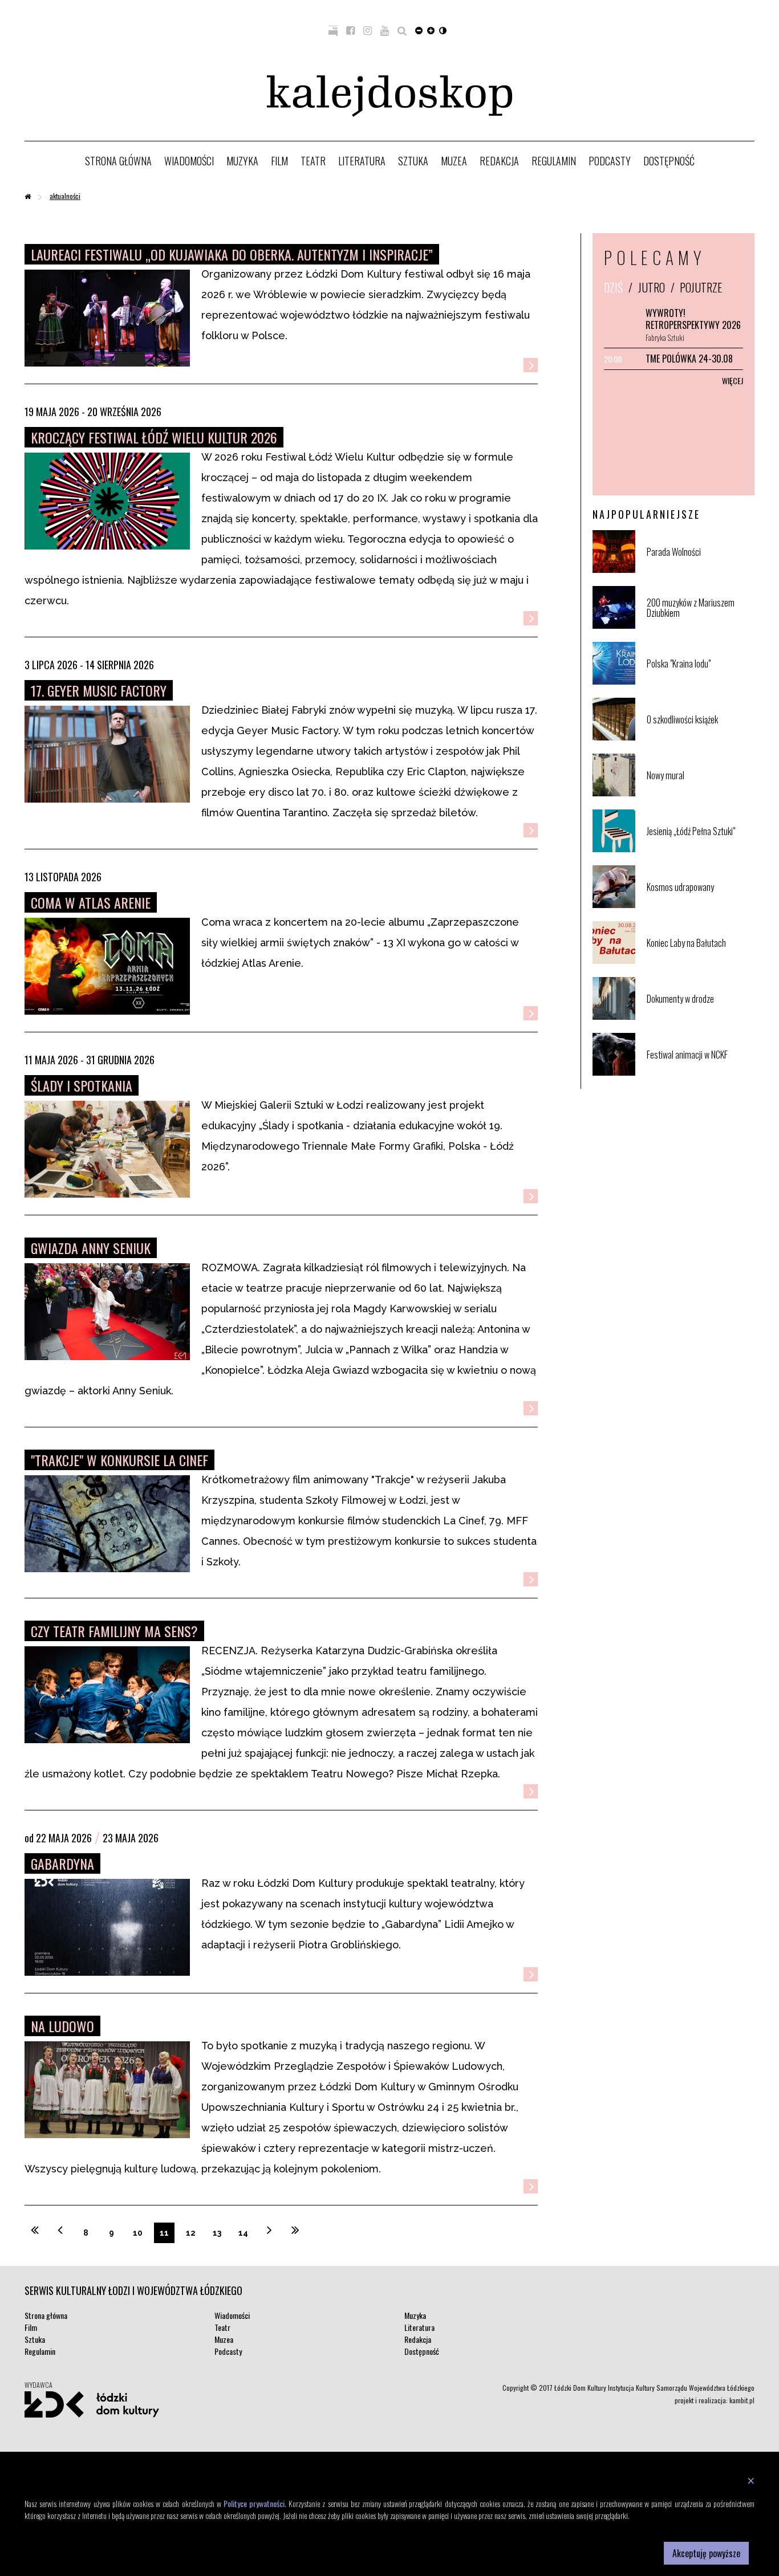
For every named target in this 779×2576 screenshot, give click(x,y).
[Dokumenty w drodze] (699, 1017)
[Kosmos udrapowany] (699, 906)
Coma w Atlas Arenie (91, 902)
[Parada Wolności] (699, 570)
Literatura (362, 161)
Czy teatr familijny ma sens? (114, 1631)
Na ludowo (62, 2026)
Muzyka (242, 161)
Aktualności (65, 196)
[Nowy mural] (699, 794)
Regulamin (554, 161)
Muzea (454, 161)
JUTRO (652, 287)
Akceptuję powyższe (706, 2553)
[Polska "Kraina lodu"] (699, 682)
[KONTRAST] (443, 30)
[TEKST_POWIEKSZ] (431, 30)
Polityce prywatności (254, 2503)
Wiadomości (189, 161)
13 (217, 2233)
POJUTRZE (701, 287)
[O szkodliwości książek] (699, 738)
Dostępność (669, 161)
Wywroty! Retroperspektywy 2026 (693, 319)
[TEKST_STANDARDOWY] (419, 30)
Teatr (313, 161)
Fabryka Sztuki (665, 337)
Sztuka (413, 161)
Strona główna (118, 161)
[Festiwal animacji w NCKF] (699, 1073)
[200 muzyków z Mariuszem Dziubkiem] (699, 626)
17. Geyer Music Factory (99, 690)
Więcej (733, 381)
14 (243, 2233)
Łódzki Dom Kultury (92, 2404)
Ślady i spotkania (82, 1085)
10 (138, 2233)
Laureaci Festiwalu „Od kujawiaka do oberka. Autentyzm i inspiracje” (232, 254)
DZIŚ (613, 287)
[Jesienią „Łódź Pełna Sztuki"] (699, 850)
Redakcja (499, 161)
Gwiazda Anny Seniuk (91, 1248)
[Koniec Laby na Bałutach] (699, 961)
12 (191, 2233)
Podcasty (610, 161)
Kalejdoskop (389, 96)
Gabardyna (62, 1863)
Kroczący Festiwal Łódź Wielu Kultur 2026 (154, 437)
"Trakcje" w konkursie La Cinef (119, 1460)
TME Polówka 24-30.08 (689, 359)
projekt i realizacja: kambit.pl (715, 2400)
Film (279, 161)
